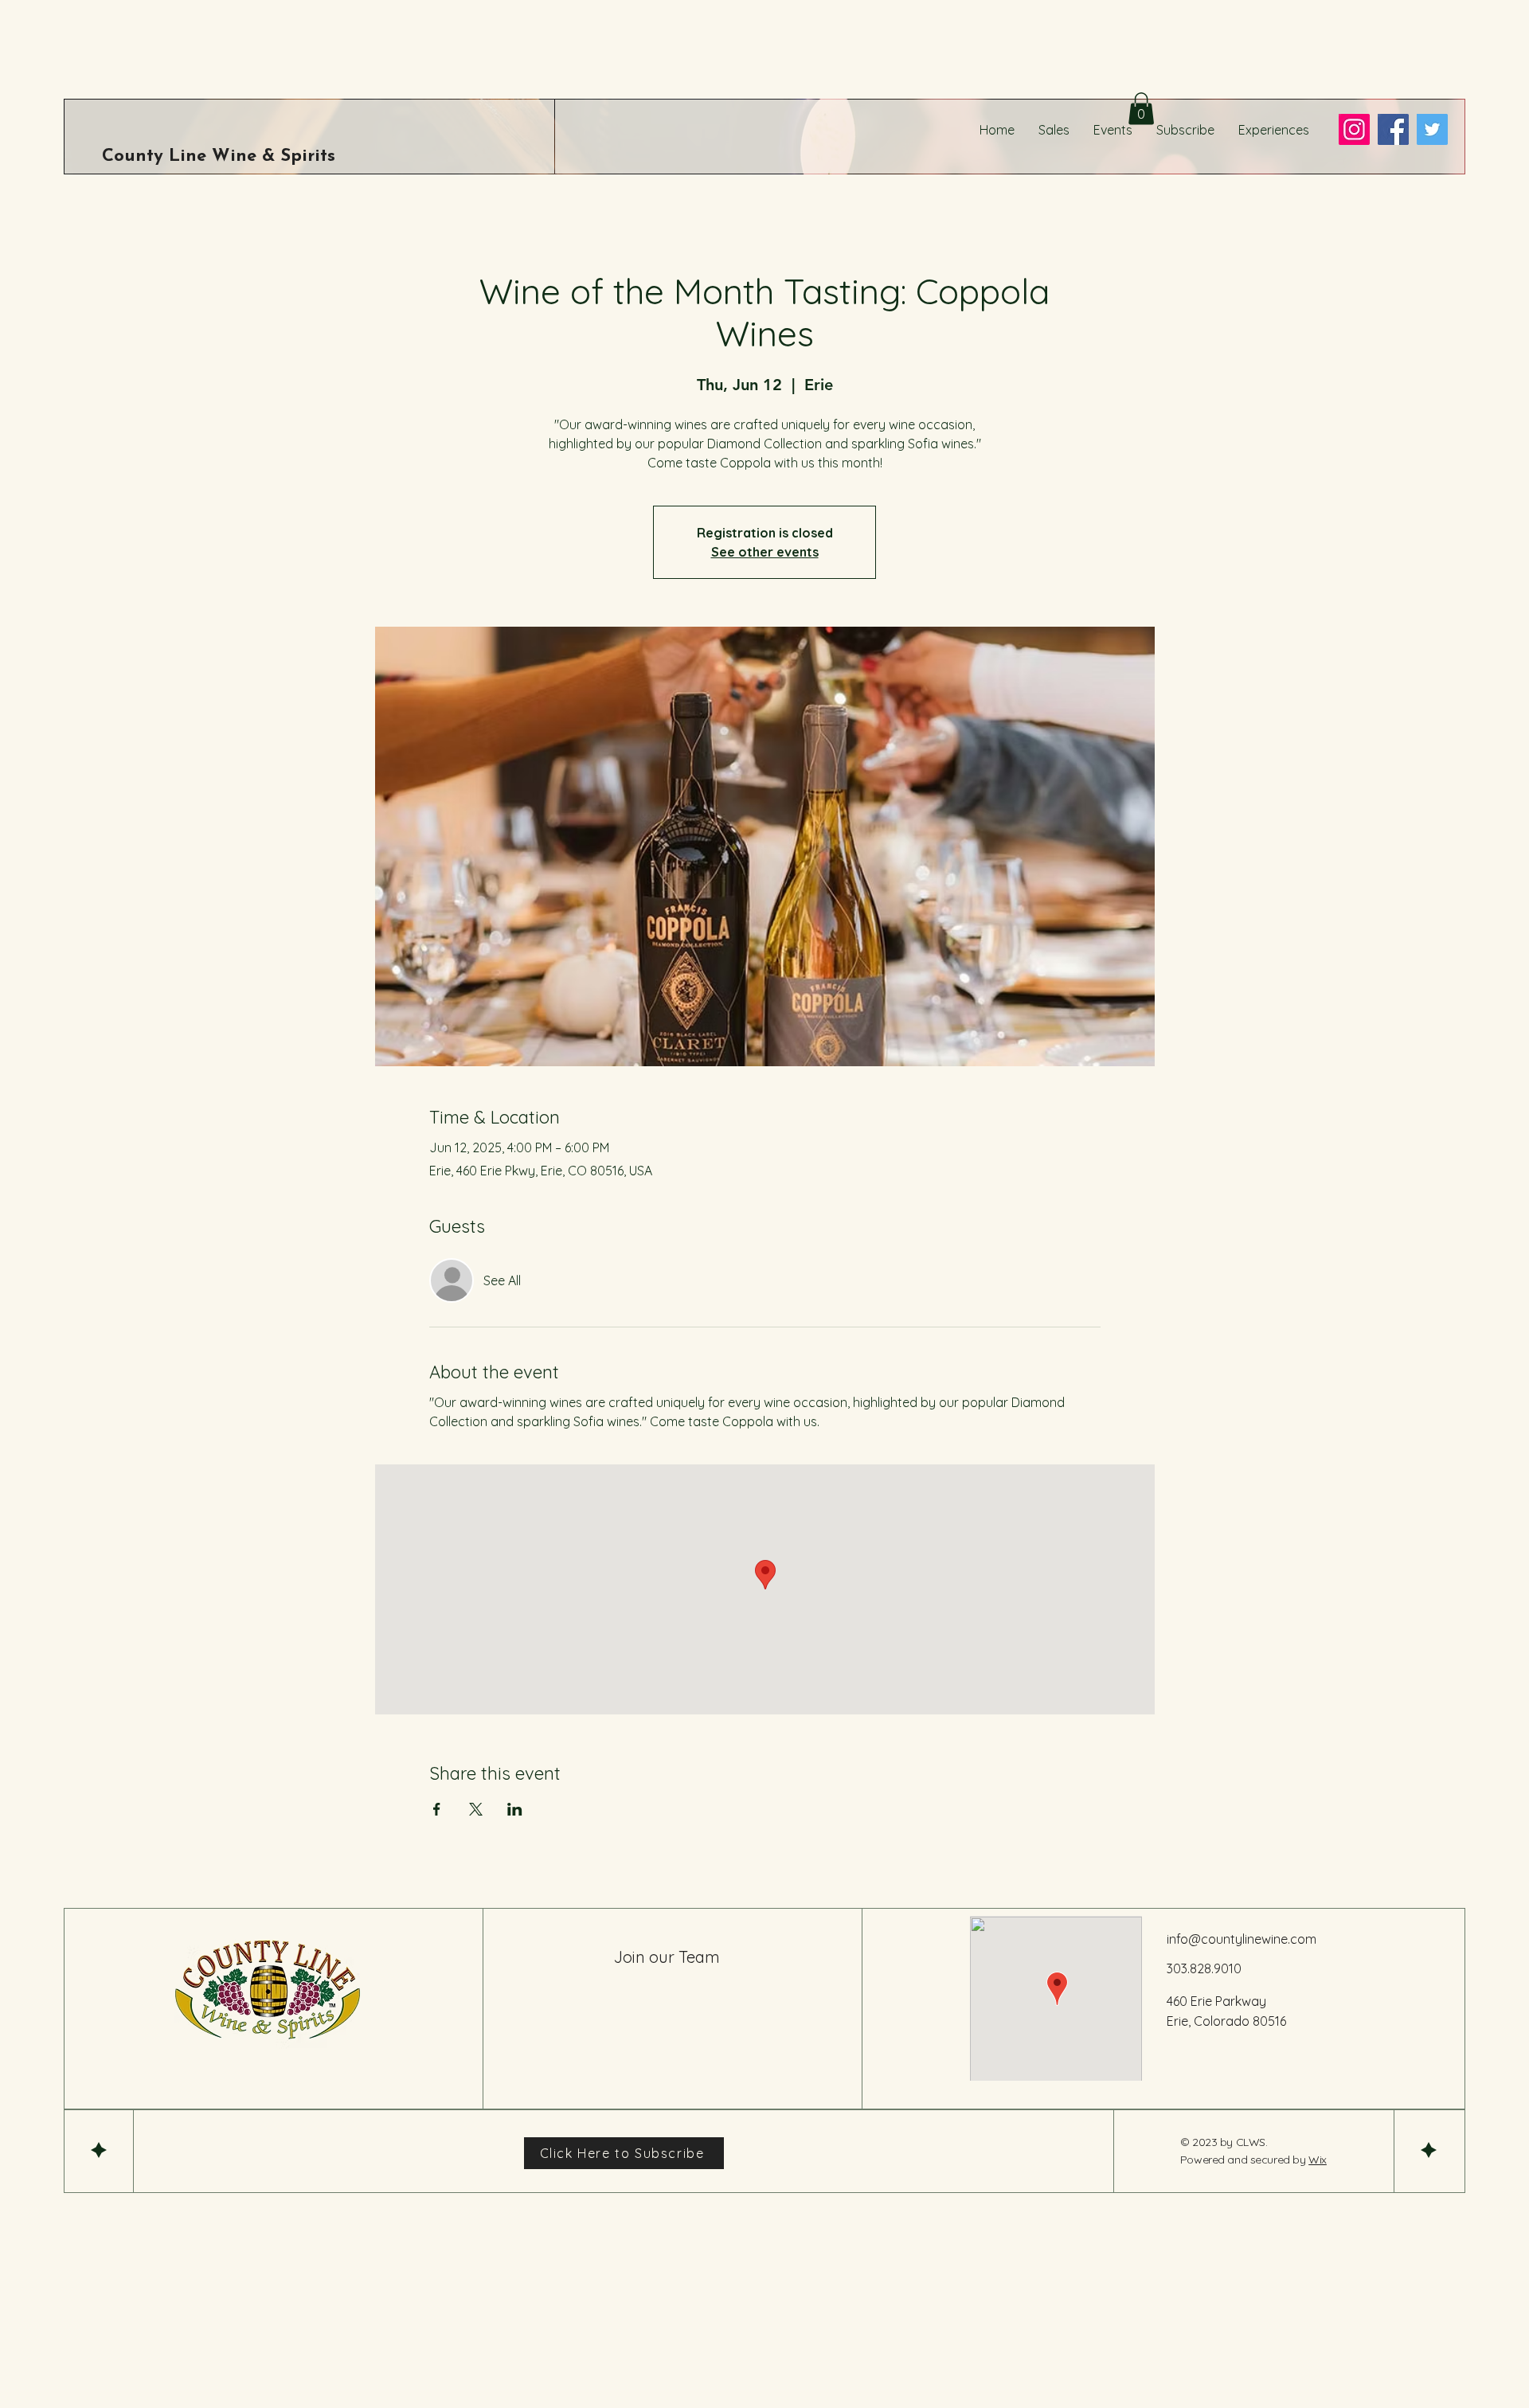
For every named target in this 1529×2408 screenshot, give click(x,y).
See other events (765, 552)
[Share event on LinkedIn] (515, 1809)
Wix (1318, 2160)
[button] (1141, 109)
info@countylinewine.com (1242, 1939)
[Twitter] (1432, 129)
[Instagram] (1354, 129)
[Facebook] (1393, 129)
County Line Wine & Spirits (219, 156)
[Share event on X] (476, 1809)
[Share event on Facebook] (437, 1809)
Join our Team (667, 1957)
